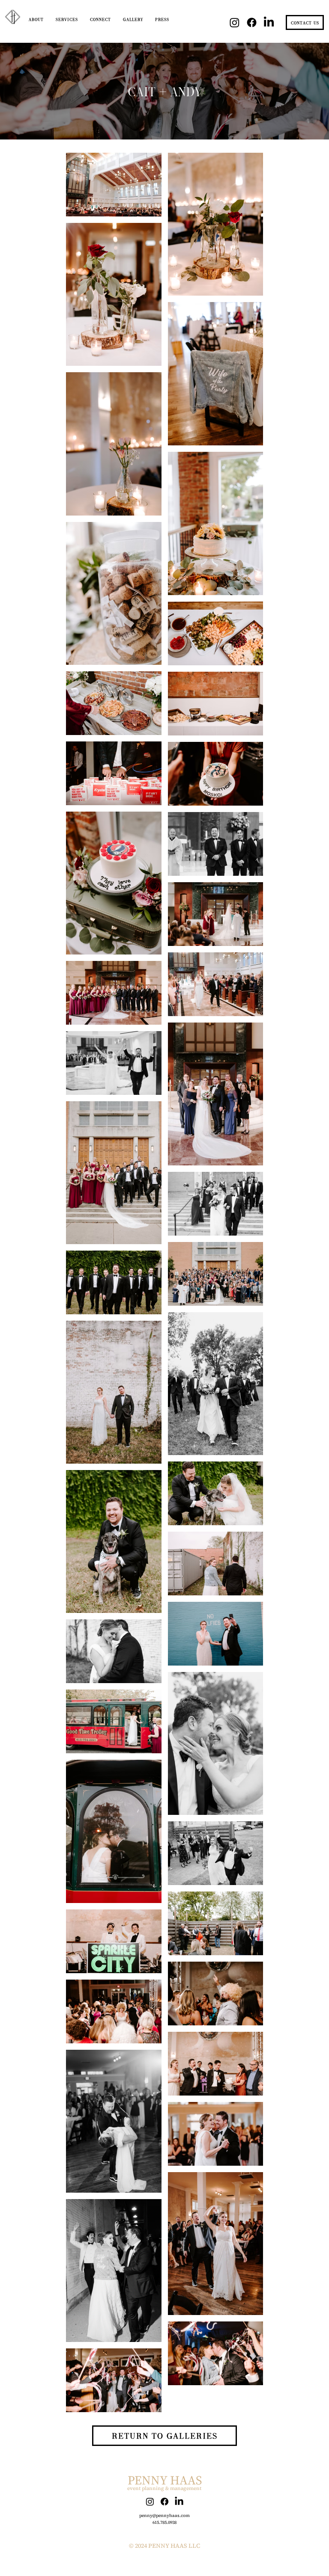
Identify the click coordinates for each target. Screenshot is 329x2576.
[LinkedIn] (269, 22)
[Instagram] (235, 22)
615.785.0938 (164, 2522)
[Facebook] (252, 22)
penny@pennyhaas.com (164, 2515)
